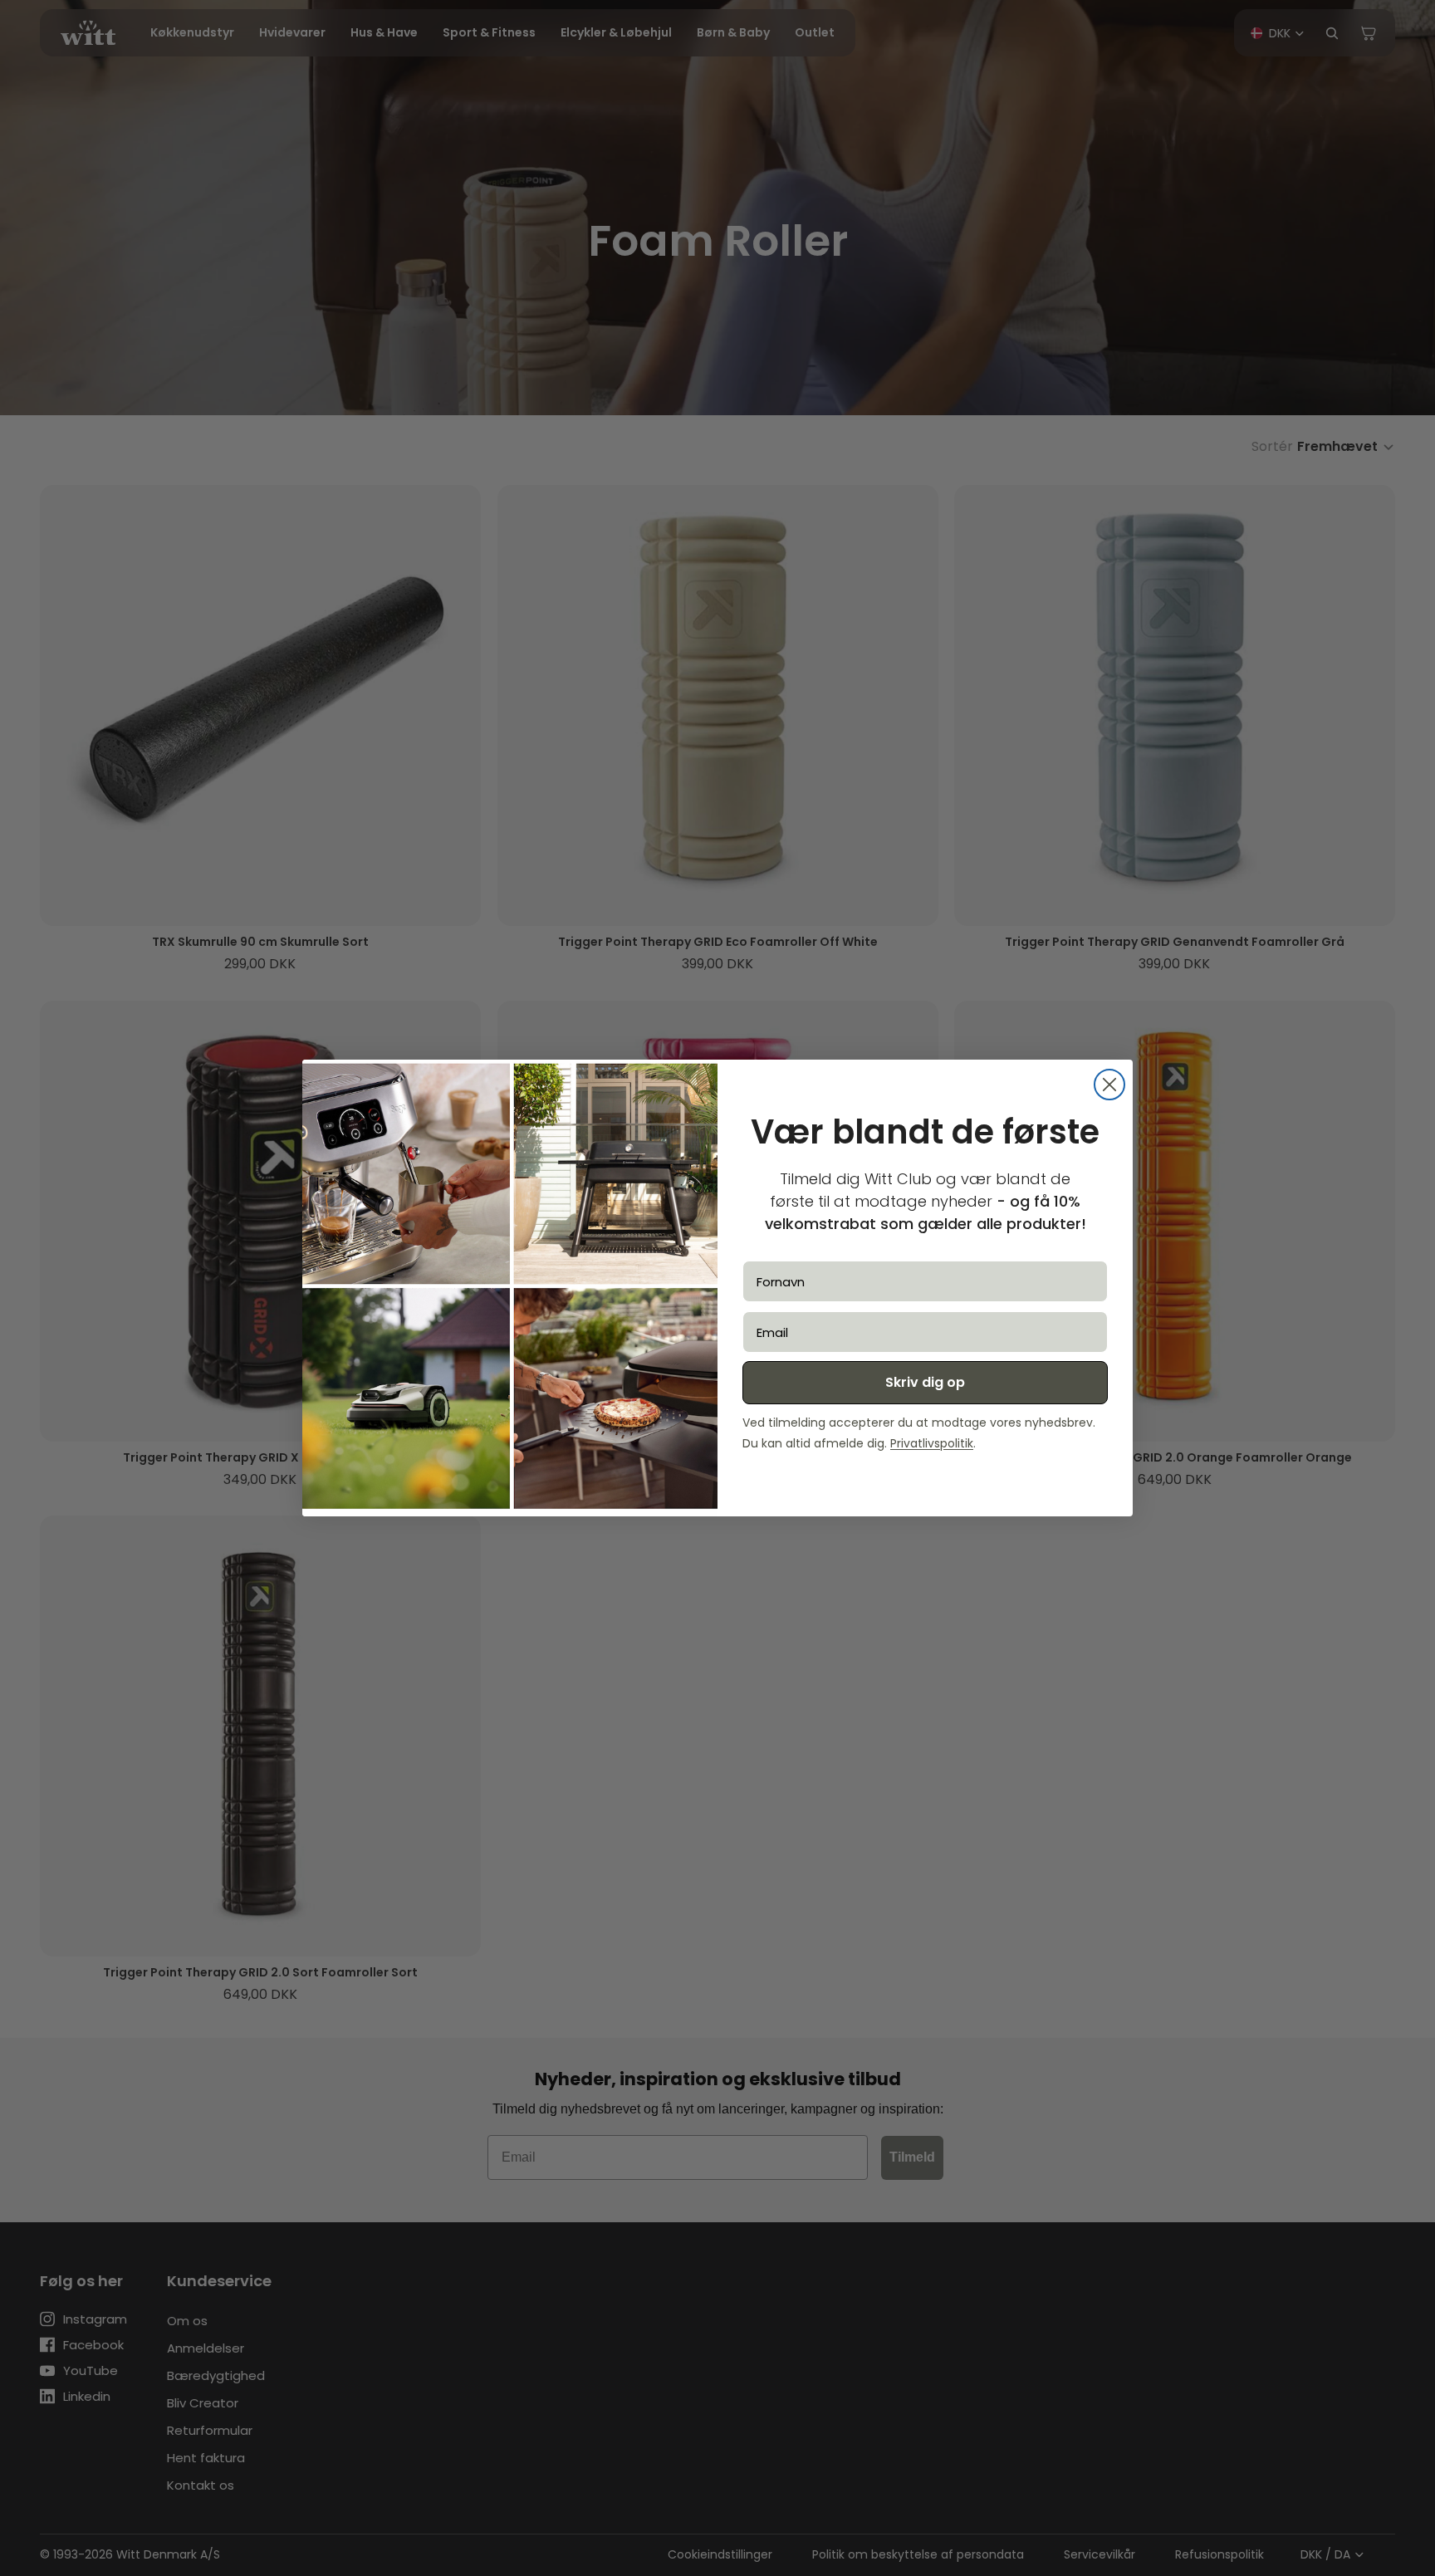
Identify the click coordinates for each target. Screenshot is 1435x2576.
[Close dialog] (1109, 1085)
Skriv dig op (925, 1382)
